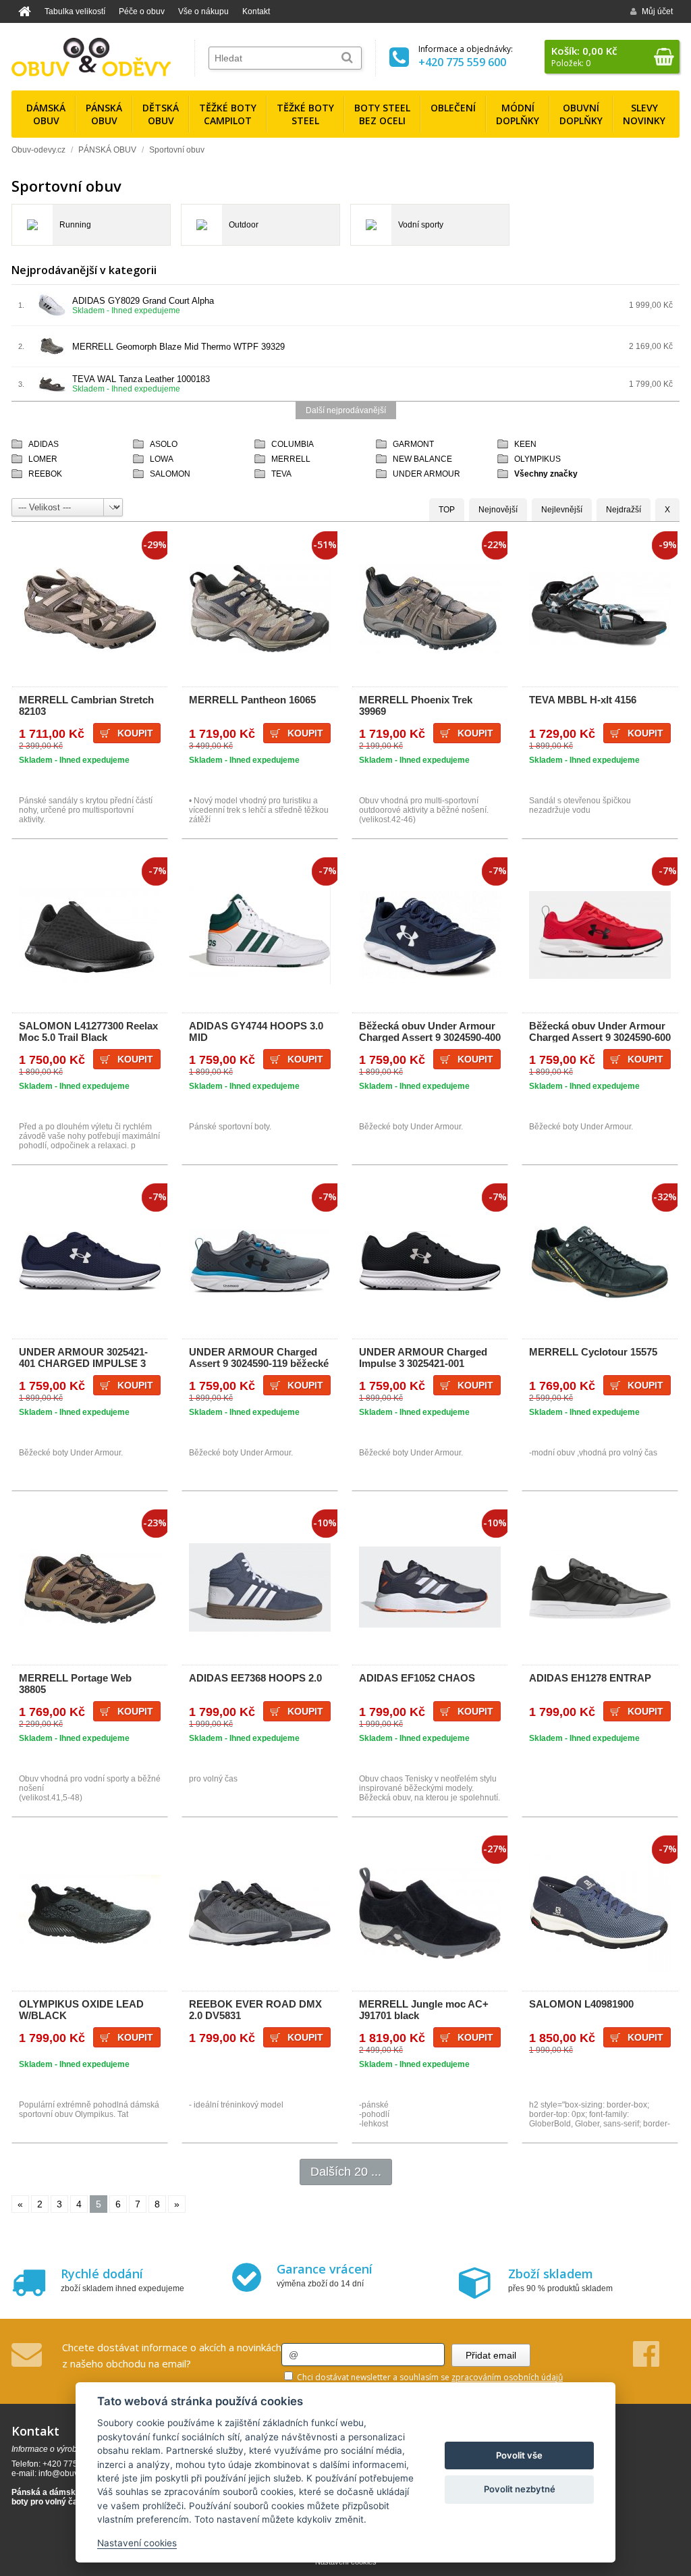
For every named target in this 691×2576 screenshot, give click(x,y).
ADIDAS (44, 444)
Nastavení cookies (137, 2543)
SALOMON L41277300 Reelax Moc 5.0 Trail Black (88, 1031)
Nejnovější (498, 510)
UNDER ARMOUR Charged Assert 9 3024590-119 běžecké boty (259, 1363)
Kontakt (256, 11)
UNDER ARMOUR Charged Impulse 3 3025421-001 (423, 1358)
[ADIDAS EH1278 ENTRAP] (600, 1587)
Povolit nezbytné (520, 2489)
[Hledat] (347, 58)
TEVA (281, 474)
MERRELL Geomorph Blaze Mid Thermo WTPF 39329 (178, 347)
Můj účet (657, 11)
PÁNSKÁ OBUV (107, 150)
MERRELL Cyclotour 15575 (593, 1352)
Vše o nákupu (203, 11)
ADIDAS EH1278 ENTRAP (590, 1678)
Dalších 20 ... (346, 2172)
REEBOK (45, 474)
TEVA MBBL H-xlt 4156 (583, 700)
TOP (447, 510)
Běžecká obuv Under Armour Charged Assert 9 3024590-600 (600, 1031)
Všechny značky (546, 474)
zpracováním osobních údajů (507, 2377)
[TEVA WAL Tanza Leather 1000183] (52, 389)
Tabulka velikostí (75, 11)
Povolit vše (519, 2455)
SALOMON (170, 474)
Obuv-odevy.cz (38, 150)
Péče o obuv (142, 11)
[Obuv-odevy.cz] (91, 57)
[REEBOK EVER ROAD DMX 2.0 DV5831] (260, 1913)
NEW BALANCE (422, 459)
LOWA (162, 459)
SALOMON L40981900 (581, 2004)
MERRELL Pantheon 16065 (252, 700)
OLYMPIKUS (537, 459)
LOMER (43, 459)
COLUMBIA (293, 444)
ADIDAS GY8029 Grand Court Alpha (143, 301)
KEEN (525, 444)
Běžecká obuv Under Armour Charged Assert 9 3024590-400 (430, 1031)
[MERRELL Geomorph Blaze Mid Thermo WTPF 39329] (52, 357)
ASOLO (164, 444)
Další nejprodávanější (346, 410)
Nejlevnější (562, 510)
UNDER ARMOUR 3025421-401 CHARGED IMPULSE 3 (83, 1358)
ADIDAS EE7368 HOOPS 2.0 (255, 1678)
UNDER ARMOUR (426, 474)
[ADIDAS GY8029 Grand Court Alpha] (52, 316)
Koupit (135, 733)
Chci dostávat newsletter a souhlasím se (429, 2377)
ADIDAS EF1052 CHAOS (417, 1678)
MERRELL (291, 459)
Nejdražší (624, 510)
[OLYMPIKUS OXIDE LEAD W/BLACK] (90, 1913)
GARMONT (413, 444)
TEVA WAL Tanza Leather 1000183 (141, 379)
